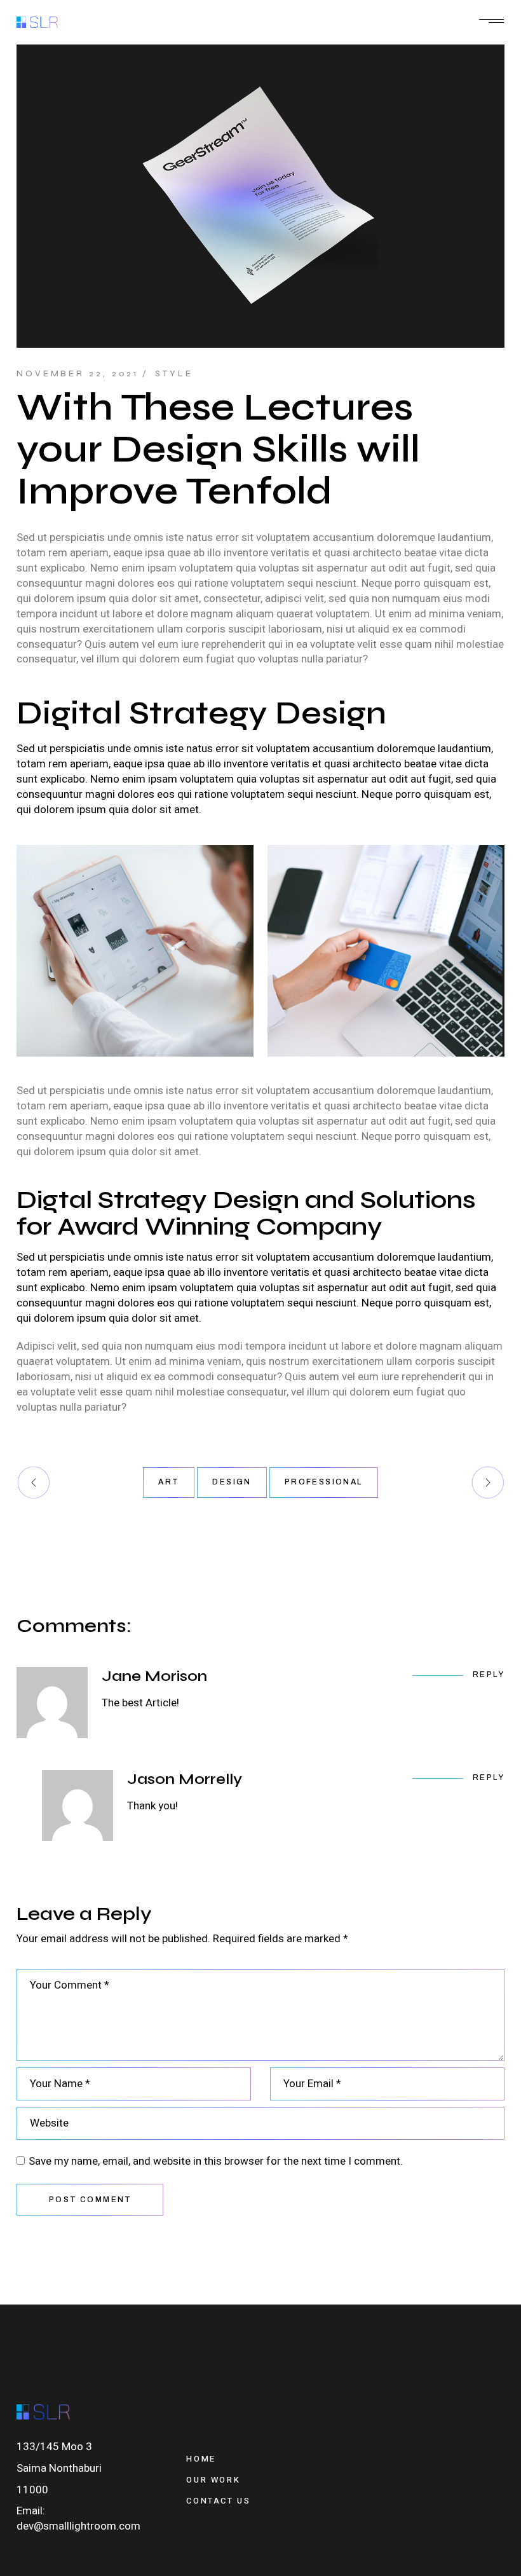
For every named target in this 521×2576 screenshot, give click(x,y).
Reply (489, 1675)
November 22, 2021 (78, 374)
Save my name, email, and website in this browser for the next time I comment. (216, 2162)
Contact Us (218, 2501)
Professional (324, 1482)
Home (201, 2459)
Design (232, 1482)
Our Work (213, 2480)
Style (174, 374)
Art (169, 1482)
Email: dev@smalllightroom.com (78, 2518)
